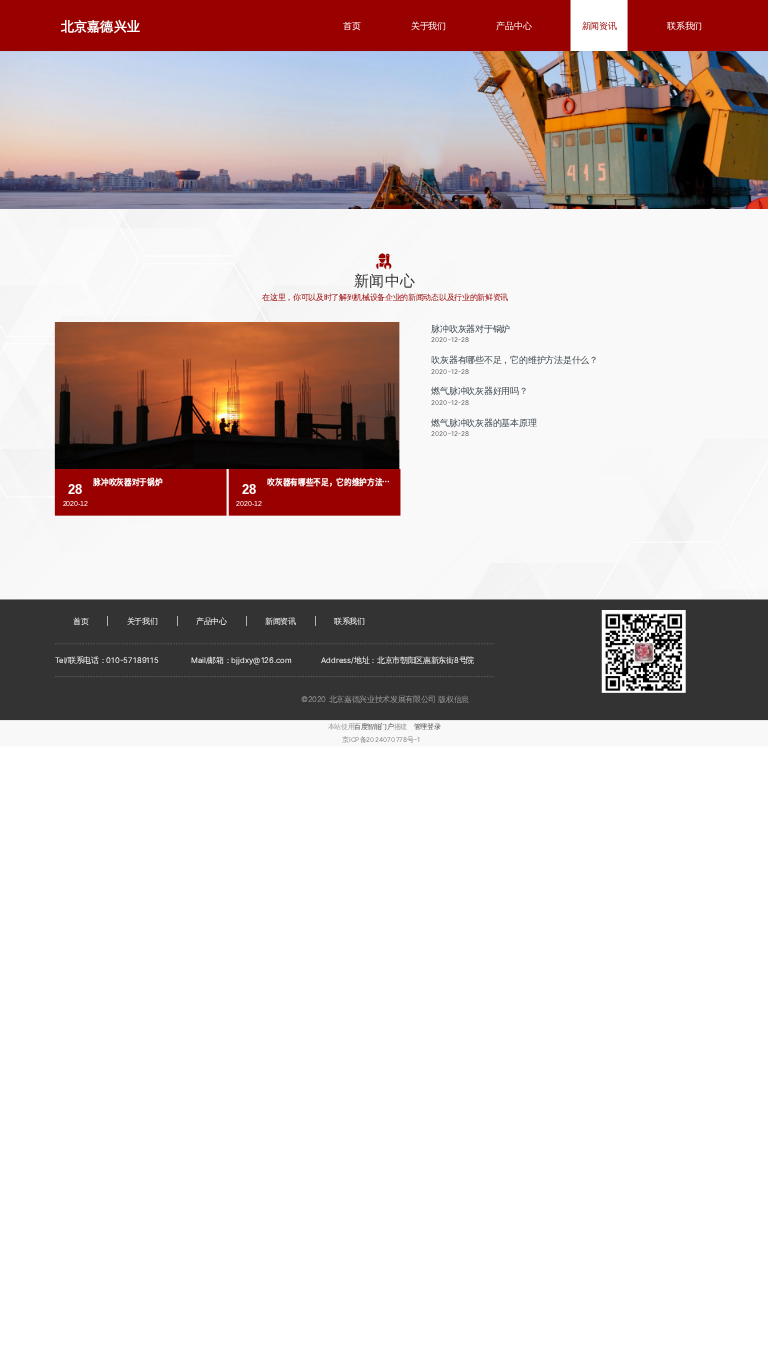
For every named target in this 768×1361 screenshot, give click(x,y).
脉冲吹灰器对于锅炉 (470, 328)
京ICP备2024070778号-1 (381, 740)
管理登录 (427, 726)
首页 (352, 25)
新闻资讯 (599, 25)
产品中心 (513, 25)
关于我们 (428, 25)
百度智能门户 (373, 726)
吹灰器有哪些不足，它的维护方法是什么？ (514, 359)
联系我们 (684, 25)
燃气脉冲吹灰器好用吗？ (479, 391)
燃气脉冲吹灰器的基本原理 (483, 422)
